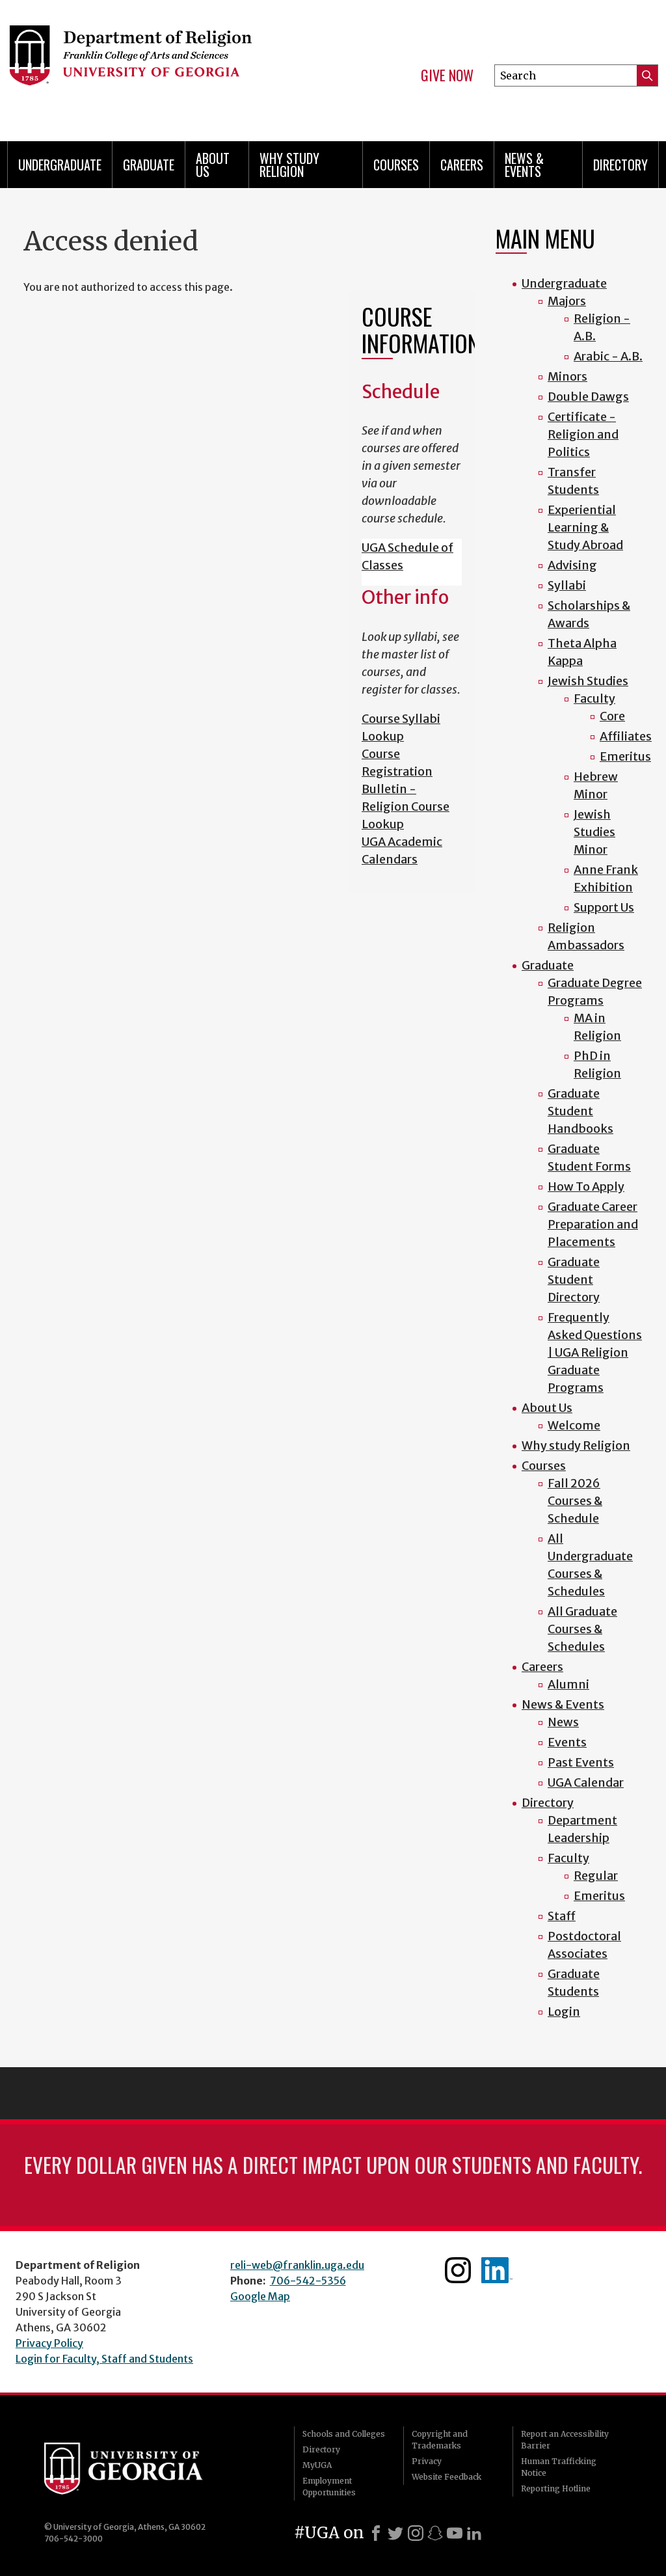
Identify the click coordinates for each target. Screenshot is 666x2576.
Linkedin (497, 2270)
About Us (213, 165)
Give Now (447, 75)
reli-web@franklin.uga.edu (297, 2265)
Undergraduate (60, 165)
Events (567, 1742)
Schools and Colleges (344, 2434)
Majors (567, 301)
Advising (572, 565)
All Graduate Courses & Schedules (582, 1629)
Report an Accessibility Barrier (565, 2440)
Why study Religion (289, 165)
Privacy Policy (49, 2343)
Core (612, 716)
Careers (462, 165)
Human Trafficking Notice (559, 2467)
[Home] (155, 65)
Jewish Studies (588, 681)
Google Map (260, 2296)
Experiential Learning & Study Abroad (585, 527)
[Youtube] (455, 2533)
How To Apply (586, 1186)
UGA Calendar (586, 1783)
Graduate (149, 165)
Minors (567, 376)
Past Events (581, 1762)
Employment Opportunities (329, 2487)
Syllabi (567, 585)
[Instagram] (416, 2533)
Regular (596, 1876)
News (563, 1722)
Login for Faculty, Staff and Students (104, 2359)
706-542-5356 (308, 2281)
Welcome (574, 1425)
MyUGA (317, 2465)
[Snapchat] (435, 2533)
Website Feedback (446, 2477)
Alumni (568, 1684)
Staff (562, 1916)
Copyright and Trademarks (440, 2440)
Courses (396, 165)
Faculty (594, 698)
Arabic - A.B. (608, 356)
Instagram (458, 2270)
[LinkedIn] (474, 2533)
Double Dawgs (588, 397)
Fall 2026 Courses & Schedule (575, 1501)
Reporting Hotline (556, 2488)
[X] (395, 2533)
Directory (620, 165)
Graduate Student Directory (574, 1280)
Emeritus (625, 756)
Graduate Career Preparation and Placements (593, 1224)
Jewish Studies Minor (594, 832)
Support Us (604, 907)
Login (564, 2012)
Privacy (427, 2461)
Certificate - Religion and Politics (583, 434)
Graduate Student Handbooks (580, 1111)
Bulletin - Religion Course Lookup (406, 807)
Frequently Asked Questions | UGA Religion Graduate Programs (595, 1352)
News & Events (524, 165)
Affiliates (626, 736)
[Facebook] (376, 2533)
